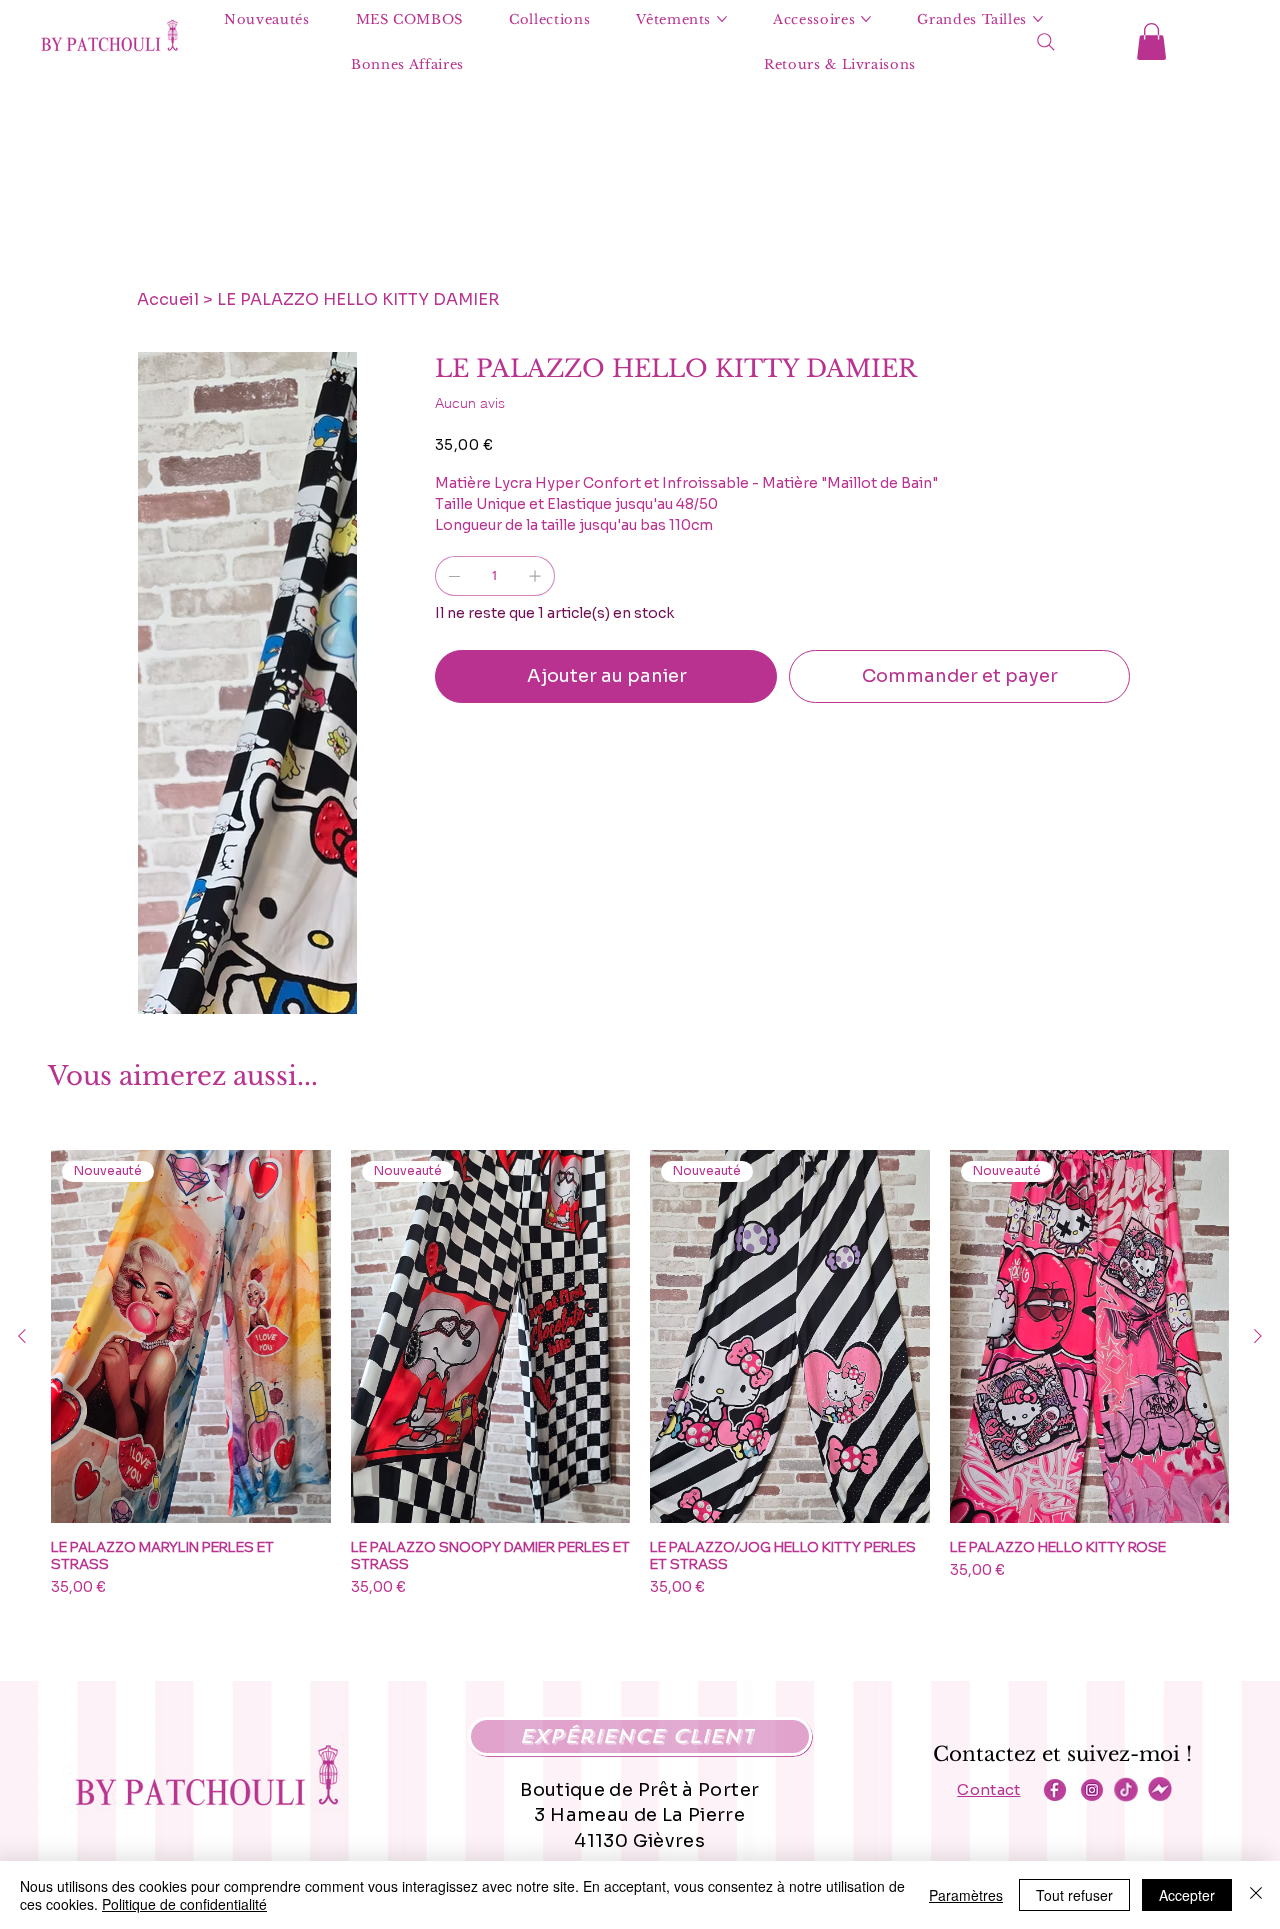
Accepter (1187, 1895)
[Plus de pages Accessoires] (866, 19)
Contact (988, 1789)
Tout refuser (1074, 1895)
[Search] (1046, 42)
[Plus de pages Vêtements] (722, 19)
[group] (640, 1374)
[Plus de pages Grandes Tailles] (1038, 19)
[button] (1151, 41)
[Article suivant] (1258, 1336)
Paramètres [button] (966, 1895)
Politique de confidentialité (184, 1904)
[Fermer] (1256, 1895)
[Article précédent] (22, 1336)
